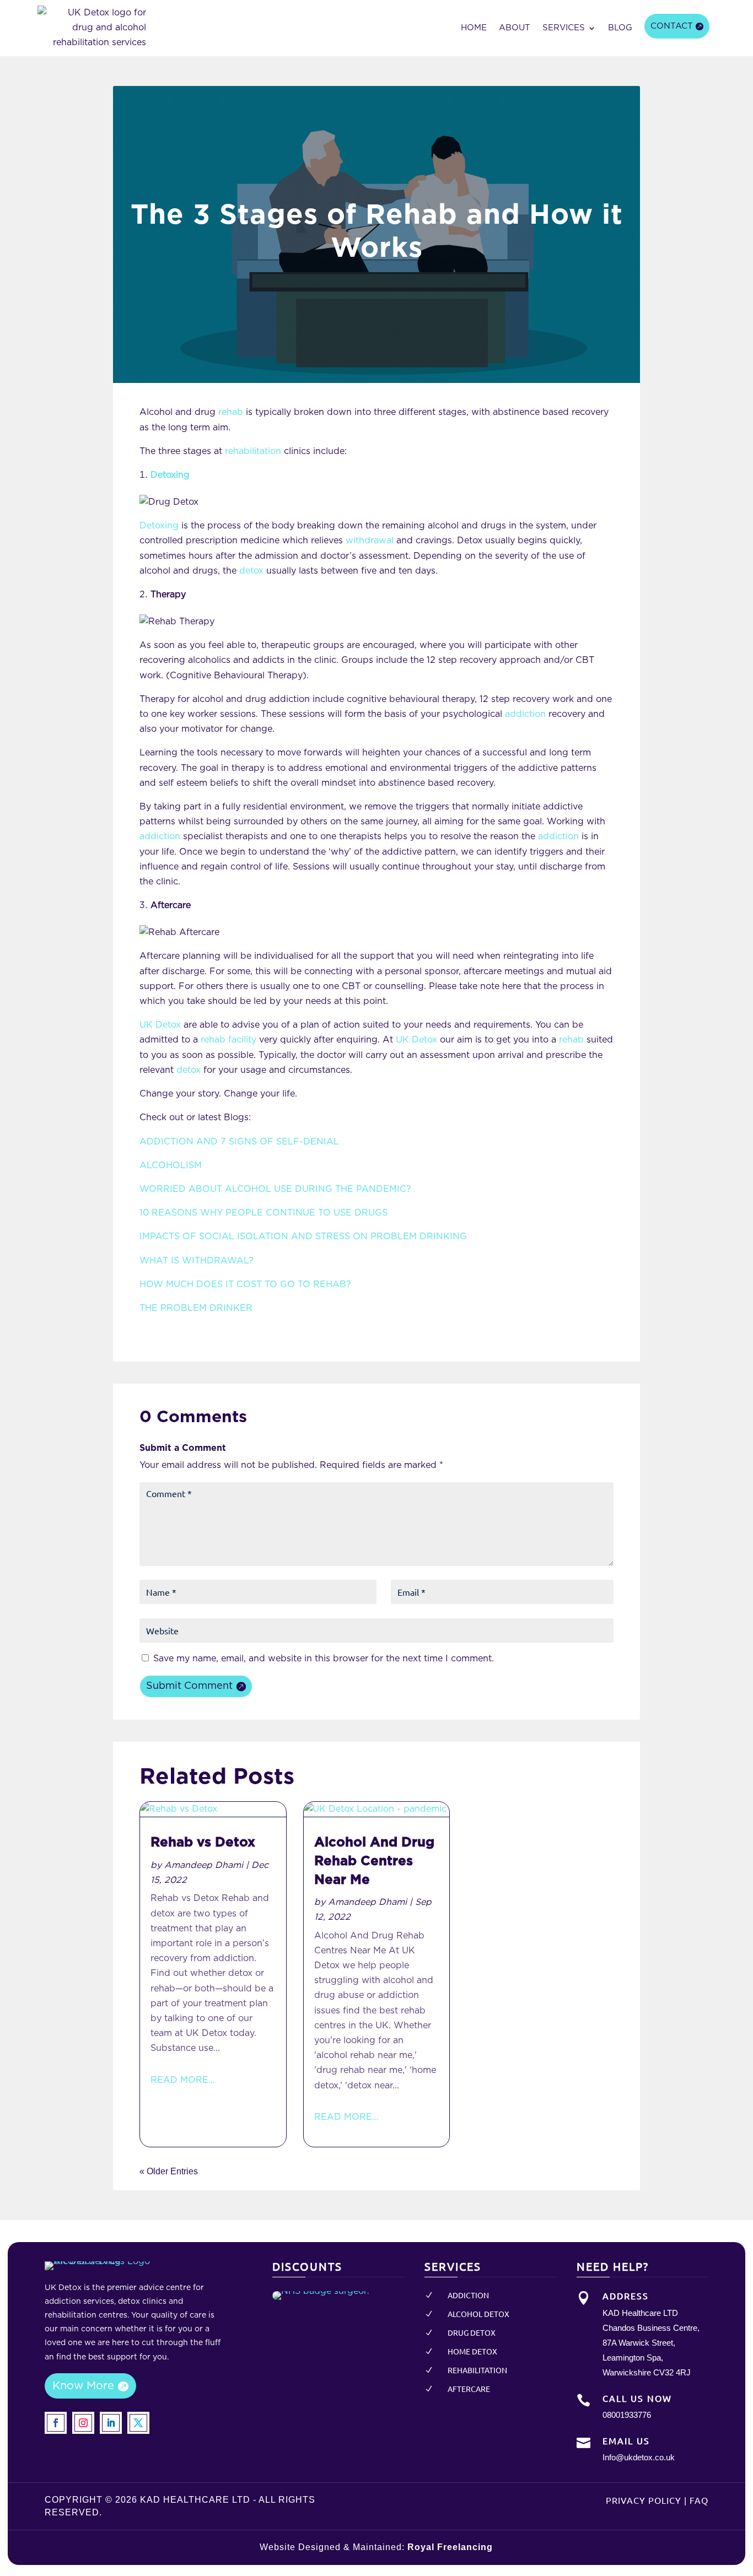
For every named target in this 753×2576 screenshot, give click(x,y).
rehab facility (228, 1040)
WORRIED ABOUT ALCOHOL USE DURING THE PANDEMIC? (275, 1189)
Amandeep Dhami (204, 1865)
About (515, 28)
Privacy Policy (644, 2500)
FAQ (699, 2500)
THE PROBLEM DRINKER (196, 1308)
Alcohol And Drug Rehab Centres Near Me (374, 1861)
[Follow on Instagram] (83, 2423)
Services (564, 28)
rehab (231, 412)
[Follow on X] (138, 2423)
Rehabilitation (477, 2370)
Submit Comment (189, 1686)
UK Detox (160, 1025)
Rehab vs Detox (203, 1843)
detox (251, 571)
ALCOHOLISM (171, 1165)
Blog (620, 28)
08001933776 (627, 2415)
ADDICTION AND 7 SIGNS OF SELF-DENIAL (239, 1142)
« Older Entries (169, 2171)
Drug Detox (472, 2332)
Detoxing (159, 526)
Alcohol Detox (478, 2314)
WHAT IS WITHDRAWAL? (197, 1261)
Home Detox (472, 2351)
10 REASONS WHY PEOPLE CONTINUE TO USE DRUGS (263, 1213)
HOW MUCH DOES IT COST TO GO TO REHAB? (245, 1284)
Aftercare (469, 2389)
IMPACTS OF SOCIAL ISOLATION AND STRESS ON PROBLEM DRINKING (303, 1236)
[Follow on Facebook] (56, 2423)
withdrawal (370, 541)
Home (474, 28)
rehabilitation (253, 451)
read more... (183, 2080)
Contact (672, 26)
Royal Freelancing (450, 2547)
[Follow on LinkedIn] (111, 2423)
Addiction (468, 2295)
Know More (83, 2386)
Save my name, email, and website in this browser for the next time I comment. (324, 1659)
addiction (525, 714)
